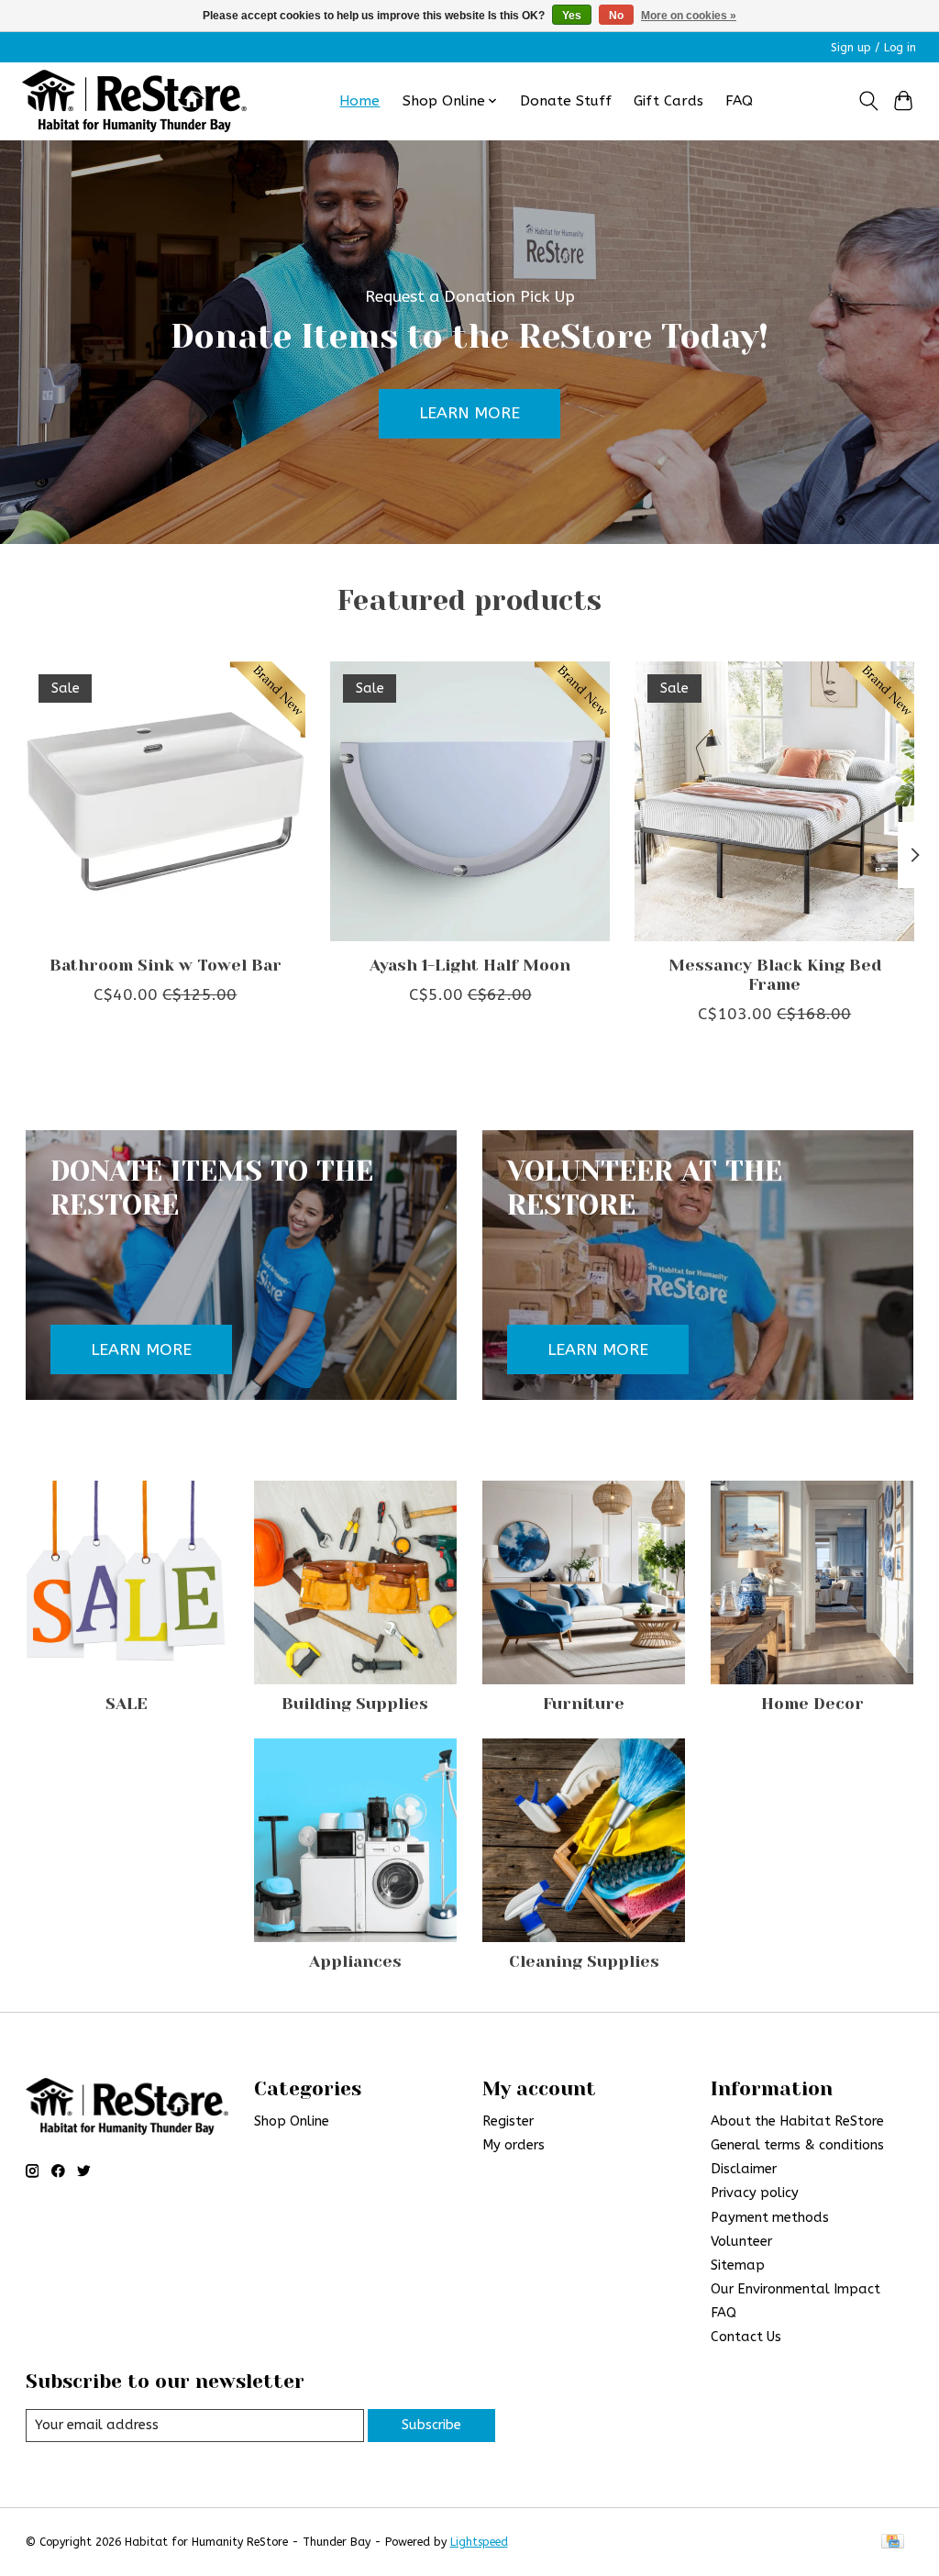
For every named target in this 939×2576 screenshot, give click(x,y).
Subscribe (431, 2425)
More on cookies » (689, 16)
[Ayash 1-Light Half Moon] (470, 801)
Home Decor (812, 1704)
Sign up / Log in (873, 48)
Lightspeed (479, 2542)
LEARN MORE (469, 413)
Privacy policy (755, 2193)
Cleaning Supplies (584, 1961)
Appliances (355, 1961)
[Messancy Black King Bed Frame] (774, 801)
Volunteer (741, 2242)
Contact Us (746, 2337)
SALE (127, 1704)
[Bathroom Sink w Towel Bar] (166, 801)
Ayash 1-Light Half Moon (470, 965)
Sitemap (738, 2265)
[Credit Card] (893, 2543)
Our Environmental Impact (795, 2289)
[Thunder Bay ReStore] (134, 101)
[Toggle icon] (868, 101)
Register (508, 2121)
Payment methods (770, 2218)
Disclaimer (744, 2169)
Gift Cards (668, 101)
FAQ (739, 101)
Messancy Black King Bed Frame (774, 975)
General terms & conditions (797, 2145)
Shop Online (292, 2121)
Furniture (584, 1704)
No (616, 16)
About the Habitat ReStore (797, 2121)
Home (359, 101)
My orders (514, 2145)
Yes (572, 16)
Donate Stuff (566, 101)
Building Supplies (355, 1704)
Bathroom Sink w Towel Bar (165, 965)
